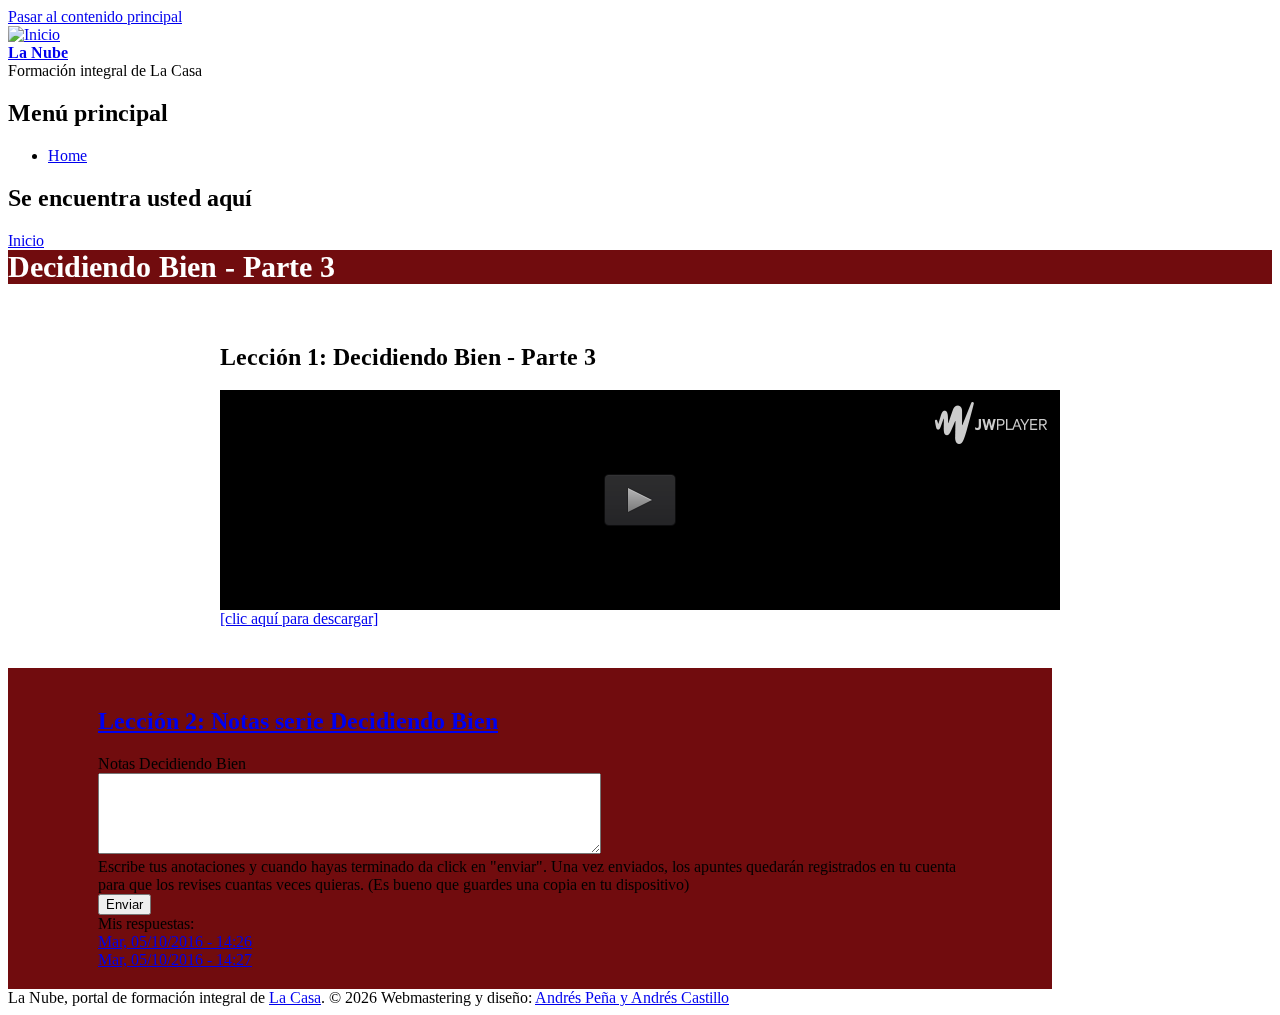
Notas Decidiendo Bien (172, 763)
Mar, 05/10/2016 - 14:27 (175, 959)
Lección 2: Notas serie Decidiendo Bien (298, 721)
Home (67, 155)
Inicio (26, 240)
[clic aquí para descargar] (299, 618)
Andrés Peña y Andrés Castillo (632, 997)
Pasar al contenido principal (95, 16)
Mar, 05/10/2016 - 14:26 (175, 941)
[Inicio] (34, 34)
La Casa (295, 997)
